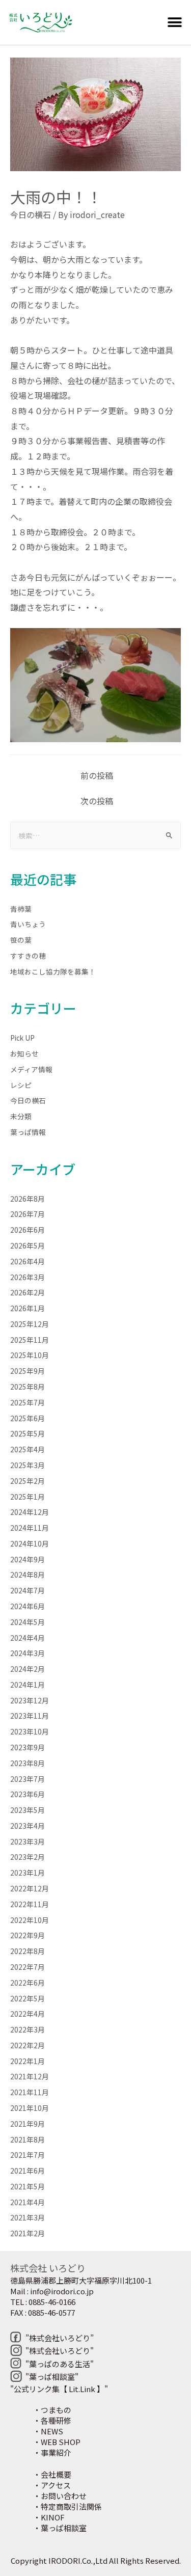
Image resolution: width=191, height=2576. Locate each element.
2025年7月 (28, 1402)
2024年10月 (30, 1543)
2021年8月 (28, 2139)
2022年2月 (28, 2045)
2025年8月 (28, 1387)
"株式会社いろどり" (60, 2351)
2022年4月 (28, 2014)
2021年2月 (28, 2233)
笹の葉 (21, 940)
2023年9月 (28, 1747)
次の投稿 (97, 801)
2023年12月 (30, 1700)
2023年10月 (30, 1731)
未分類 (21, 1116)
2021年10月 (30, 2108)
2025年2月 (28, 1481)
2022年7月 (28, 1967)
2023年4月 (28, 1826)
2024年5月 (28, 1622)
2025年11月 (30, 1340)
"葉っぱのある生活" (60, 2364)
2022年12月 (30, 1888)
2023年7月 (28, 1779)
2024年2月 (28, 1669)
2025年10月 (30, 1355)
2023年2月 (28, 1857)
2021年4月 (28, 2202)
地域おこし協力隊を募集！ (53, 971)
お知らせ (24, 1053)
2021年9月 (28, 2124)
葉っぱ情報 (28, 1132)
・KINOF (49, 2517)
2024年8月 (28, 1575)
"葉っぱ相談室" (52, 2377)
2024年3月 (28, 1653)
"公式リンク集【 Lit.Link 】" (59, 2389)
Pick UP (22, 1038)
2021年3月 (28, 2217)
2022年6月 (28, 1983)
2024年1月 (28, 1685)
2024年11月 (30, 1528)
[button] (174, 23)
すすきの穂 (28, 956)
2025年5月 (28, 1433)
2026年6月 (28, 1230)
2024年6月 (28, 1606)
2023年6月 (28, 1794)
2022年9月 (28, 1935)
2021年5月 (28, 2186)
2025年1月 (28, 1497)
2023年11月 (30, 1716)
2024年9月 (28, 1559)
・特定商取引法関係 (67, 2506)
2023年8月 (28, 1763)
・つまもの (52, 2410)
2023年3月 (28, 1841)
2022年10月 (30, 1920)
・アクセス (52, 2485)
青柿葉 (21, 909)
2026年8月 (28, 1199)
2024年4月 (28, 1638)
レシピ (21, 1085)
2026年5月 (28, 1245)
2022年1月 (28, 2061)
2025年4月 (28, 1449)
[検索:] (95, 835)
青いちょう (28, 924)
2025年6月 (28, 1418)
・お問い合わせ (60, 2496)
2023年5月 (28, 1810)
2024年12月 (30, 1512)
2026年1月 (28, 1308)
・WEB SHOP (57, 2442)
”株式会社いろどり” (60, 2338)
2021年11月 (30, 2092)
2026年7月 (28, 1214)
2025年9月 (28, 1371)
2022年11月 (30, 1904)
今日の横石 (31, 214)
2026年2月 (28, 1292)
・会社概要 (52, 2474)
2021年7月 (28, 2155)
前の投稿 (97, 775)
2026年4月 (28, 1261)
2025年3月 (28, 1465)
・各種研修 (52, 2420)
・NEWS (48, 2431)
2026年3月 (28, 1277)
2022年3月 (28, 2029)
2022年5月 (28, 1998)
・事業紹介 (52, 2452)
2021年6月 (28, 2171)
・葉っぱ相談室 (60, 2528)
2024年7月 (28, 1590)
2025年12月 (30, 1324)
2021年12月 (30, 2076)
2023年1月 (28, 1873)
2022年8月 (28, 1951)
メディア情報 (31, 1069)
